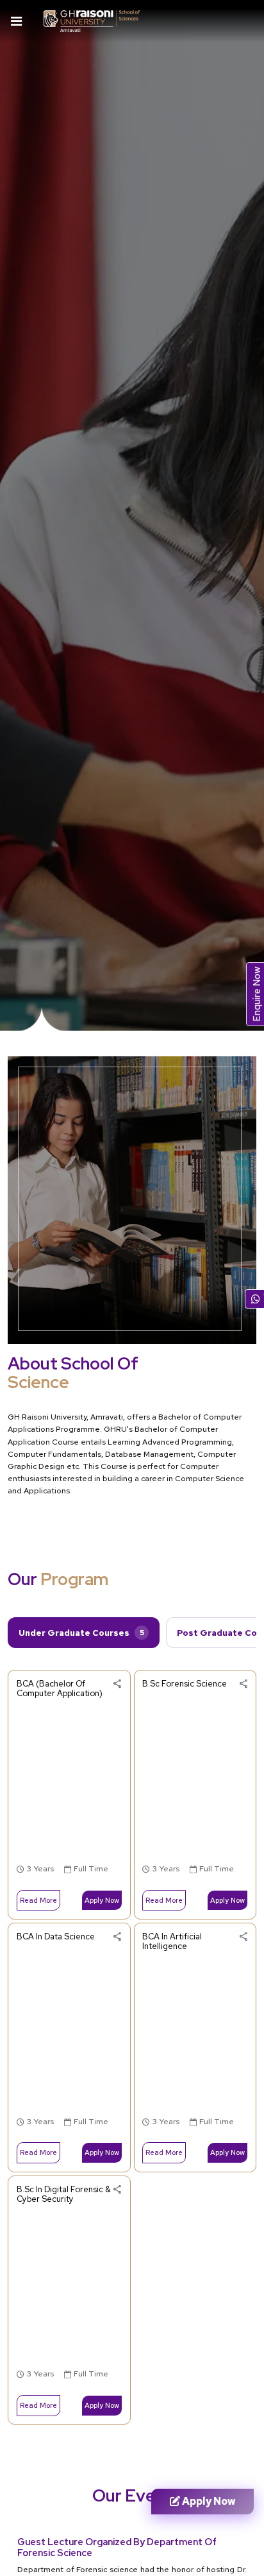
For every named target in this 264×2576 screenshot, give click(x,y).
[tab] (84, 1633)
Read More (38, 1900)
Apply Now (102, 1900)
